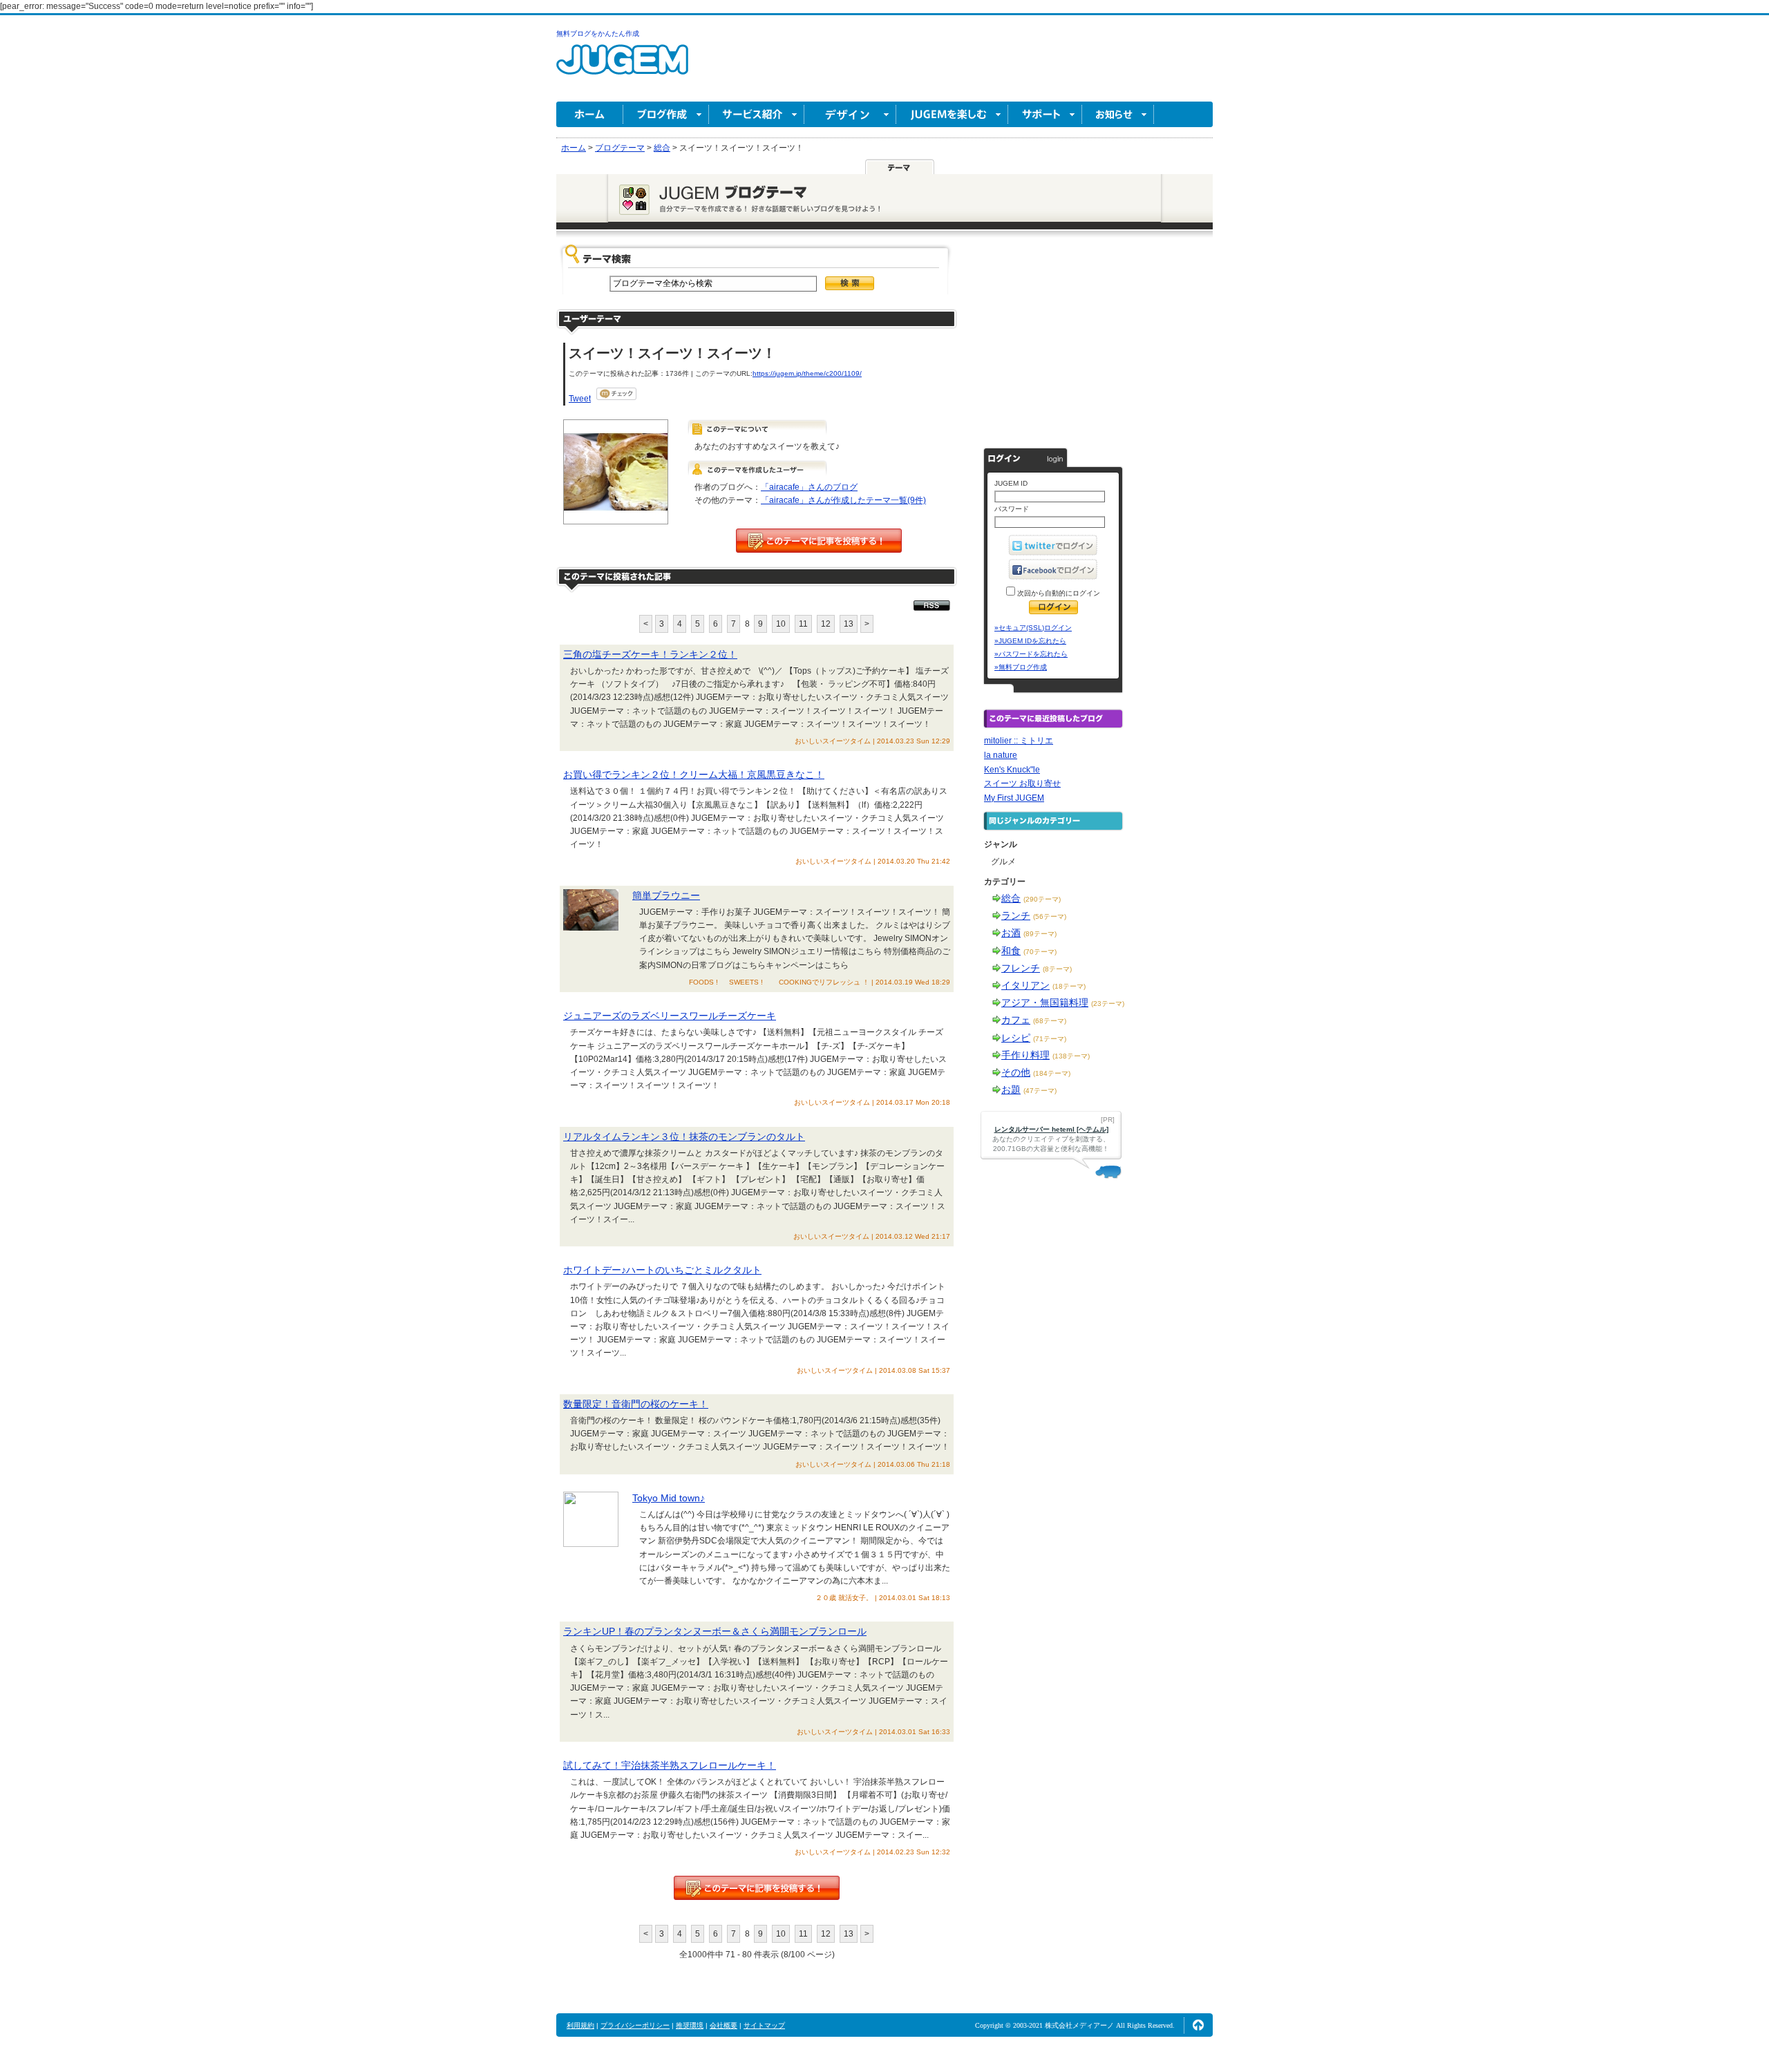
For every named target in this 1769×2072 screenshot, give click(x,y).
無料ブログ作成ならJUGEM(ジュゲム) (622, 67)
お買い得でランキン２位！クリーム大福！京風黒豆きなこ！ (694, 774)
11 (803, 624)
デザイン (850, 114)
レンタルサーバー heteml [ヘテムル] (1051, 1129)
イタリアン (1025, 985)
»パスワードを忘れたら (1031, 654)
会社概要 (723, 2025)
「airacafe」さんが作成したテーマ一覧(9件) (843, 500)
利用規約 (580, 2025)
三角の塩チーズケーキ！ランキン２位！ (650, 654)
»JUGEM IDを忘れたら (1030, 641)
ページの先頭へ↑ (1198, 2025)
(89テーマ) (1040, 934)
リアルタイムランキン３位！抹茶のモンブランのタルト (684, 1137)
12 (826, 624)
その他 (1016, 1072)
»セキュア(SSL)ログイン (1033, 628)
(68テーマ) (1050, 1021)
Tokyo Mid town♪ (669, 1498)
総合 (1011, 898)
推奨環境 (690, 2025)
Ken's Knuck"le (1012, 770)
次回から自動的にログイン (1058, 593)
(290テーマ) (1042, 899)
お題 (1011, 1090)
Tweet (580, 399)
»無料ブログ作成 (1021, 667)
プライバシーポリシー (635, 2025)
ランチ (1016, 915)
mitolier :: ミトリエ (1019, 741)
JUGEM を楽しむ (952, 114)
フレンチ (1021, 968)
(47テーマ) (1040, 1091)
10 (781, 624)
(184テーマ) (1052, 1073)
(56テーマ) (1050, 916)
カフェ (1016, 1020)
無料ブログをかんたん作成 (598, 34)
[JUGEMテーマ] (900, 167)
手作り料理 (1025, 1055)
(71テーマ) (1050, 1039)
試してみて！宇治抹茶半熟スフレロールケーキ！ (670, 1765)
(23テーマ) (1108, 1004)
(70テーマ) (1040, 952)
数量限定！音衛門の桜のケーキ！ (636, 1404)
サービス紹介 (757, 114)
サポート (1045, 114)
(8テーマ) (1057, 969)
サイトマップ (764, 2025)
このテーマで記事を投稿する (819, 541)
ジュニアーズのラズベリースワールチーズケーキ (670, 1016)
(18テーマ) (1069, 986)
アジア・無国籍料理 (1045, 1002)
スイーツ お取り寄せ (1022, 783)
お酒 (1011, 933)
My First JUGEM (1014, 798)
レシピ (1016, 1038)
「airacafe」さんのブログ (809, 487)
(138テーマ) (1071, 1056)
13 (849, 624)
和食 (1011, 951)
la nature (1001, 755)
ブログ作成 (666, 114)
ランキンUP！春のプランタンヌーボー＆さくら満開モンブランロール (715, 1631)
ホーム (590, 114)
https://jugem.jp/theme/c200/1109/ (807, 373)
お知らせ (1118, 114)
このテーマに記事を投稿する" (757, 1888)
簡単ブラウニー (666, 895)
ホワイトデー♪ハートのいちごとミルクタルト (662, 1270)
